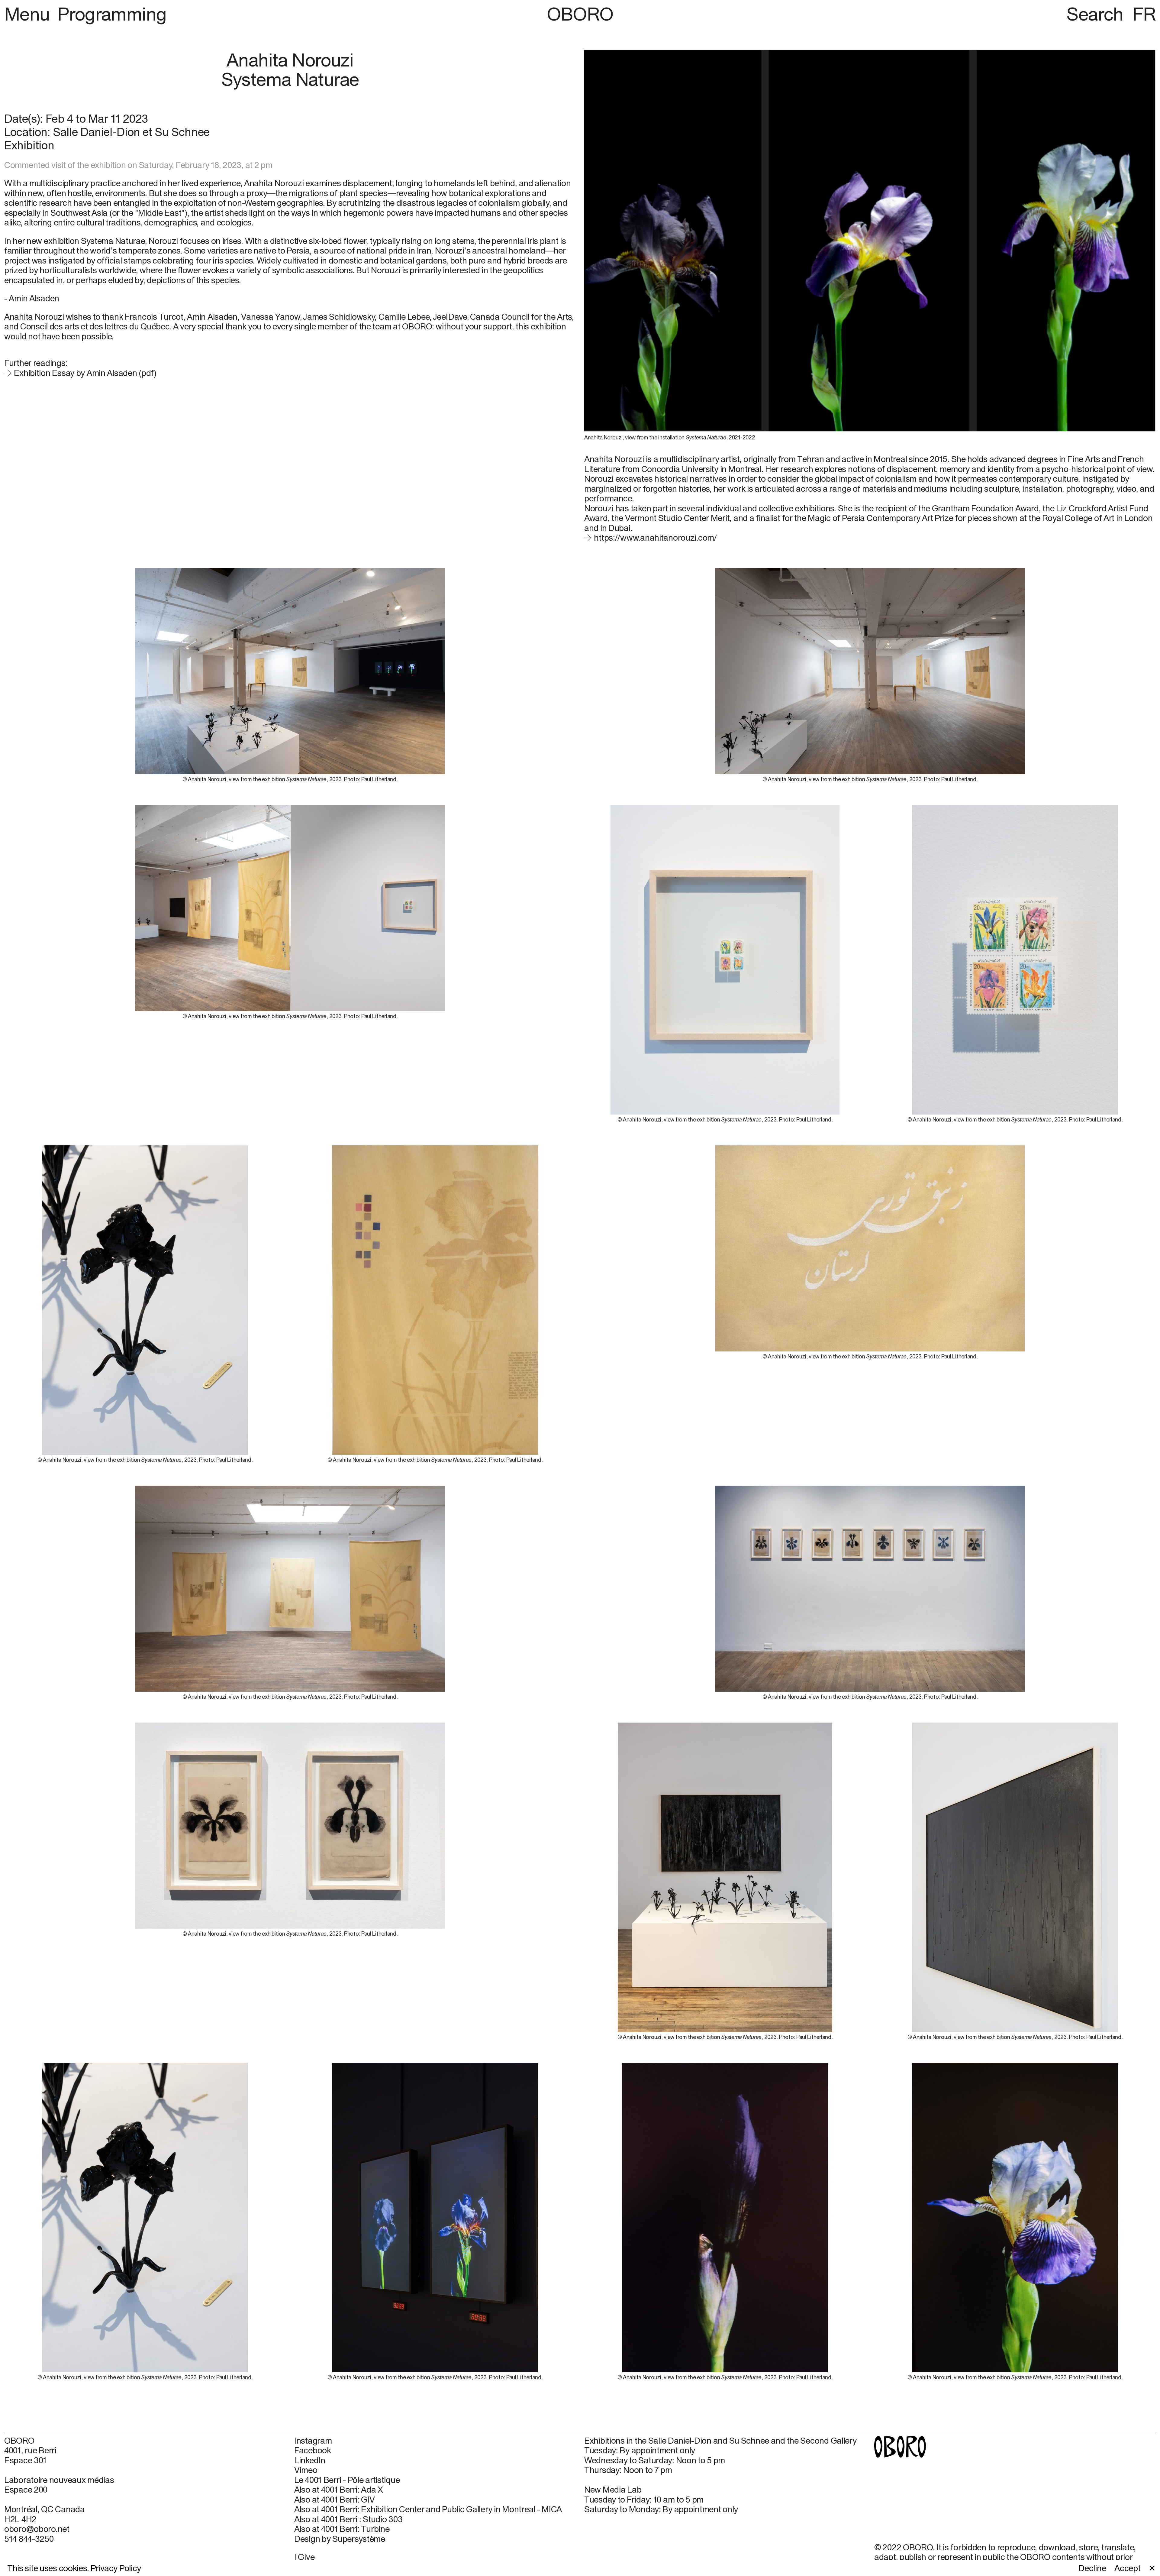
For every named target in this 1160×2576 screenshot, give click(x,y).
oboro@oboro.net (37, 2529)
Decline (1092, 2568)
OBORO (580, 14)
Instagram (313, 2441)
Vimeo (306, 2470)
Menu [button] (29, 14)
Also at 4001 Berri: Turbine (342, 2529)
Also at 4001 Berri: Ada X (339, 2490)
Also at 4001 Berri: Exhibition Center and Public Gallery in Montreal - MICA (428, 2509)
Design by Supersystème (340, 2539)
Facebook (313, 2450)
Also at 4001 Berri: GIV (335, 2500)
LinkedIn (310, 2460)
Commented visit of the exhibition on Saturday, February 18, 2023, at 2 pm (138, 165)
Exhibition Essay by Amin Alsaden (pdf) (85, 373)
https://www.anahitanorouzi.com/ (655, 537)
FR (1144, 14)
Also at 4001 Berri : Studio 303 (348, 2519)
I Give (304, 2557)
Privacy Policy (116, 2568)
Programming (112, 14)
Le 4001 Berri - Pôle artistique (347, 2480)
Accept (1127, 2568)
